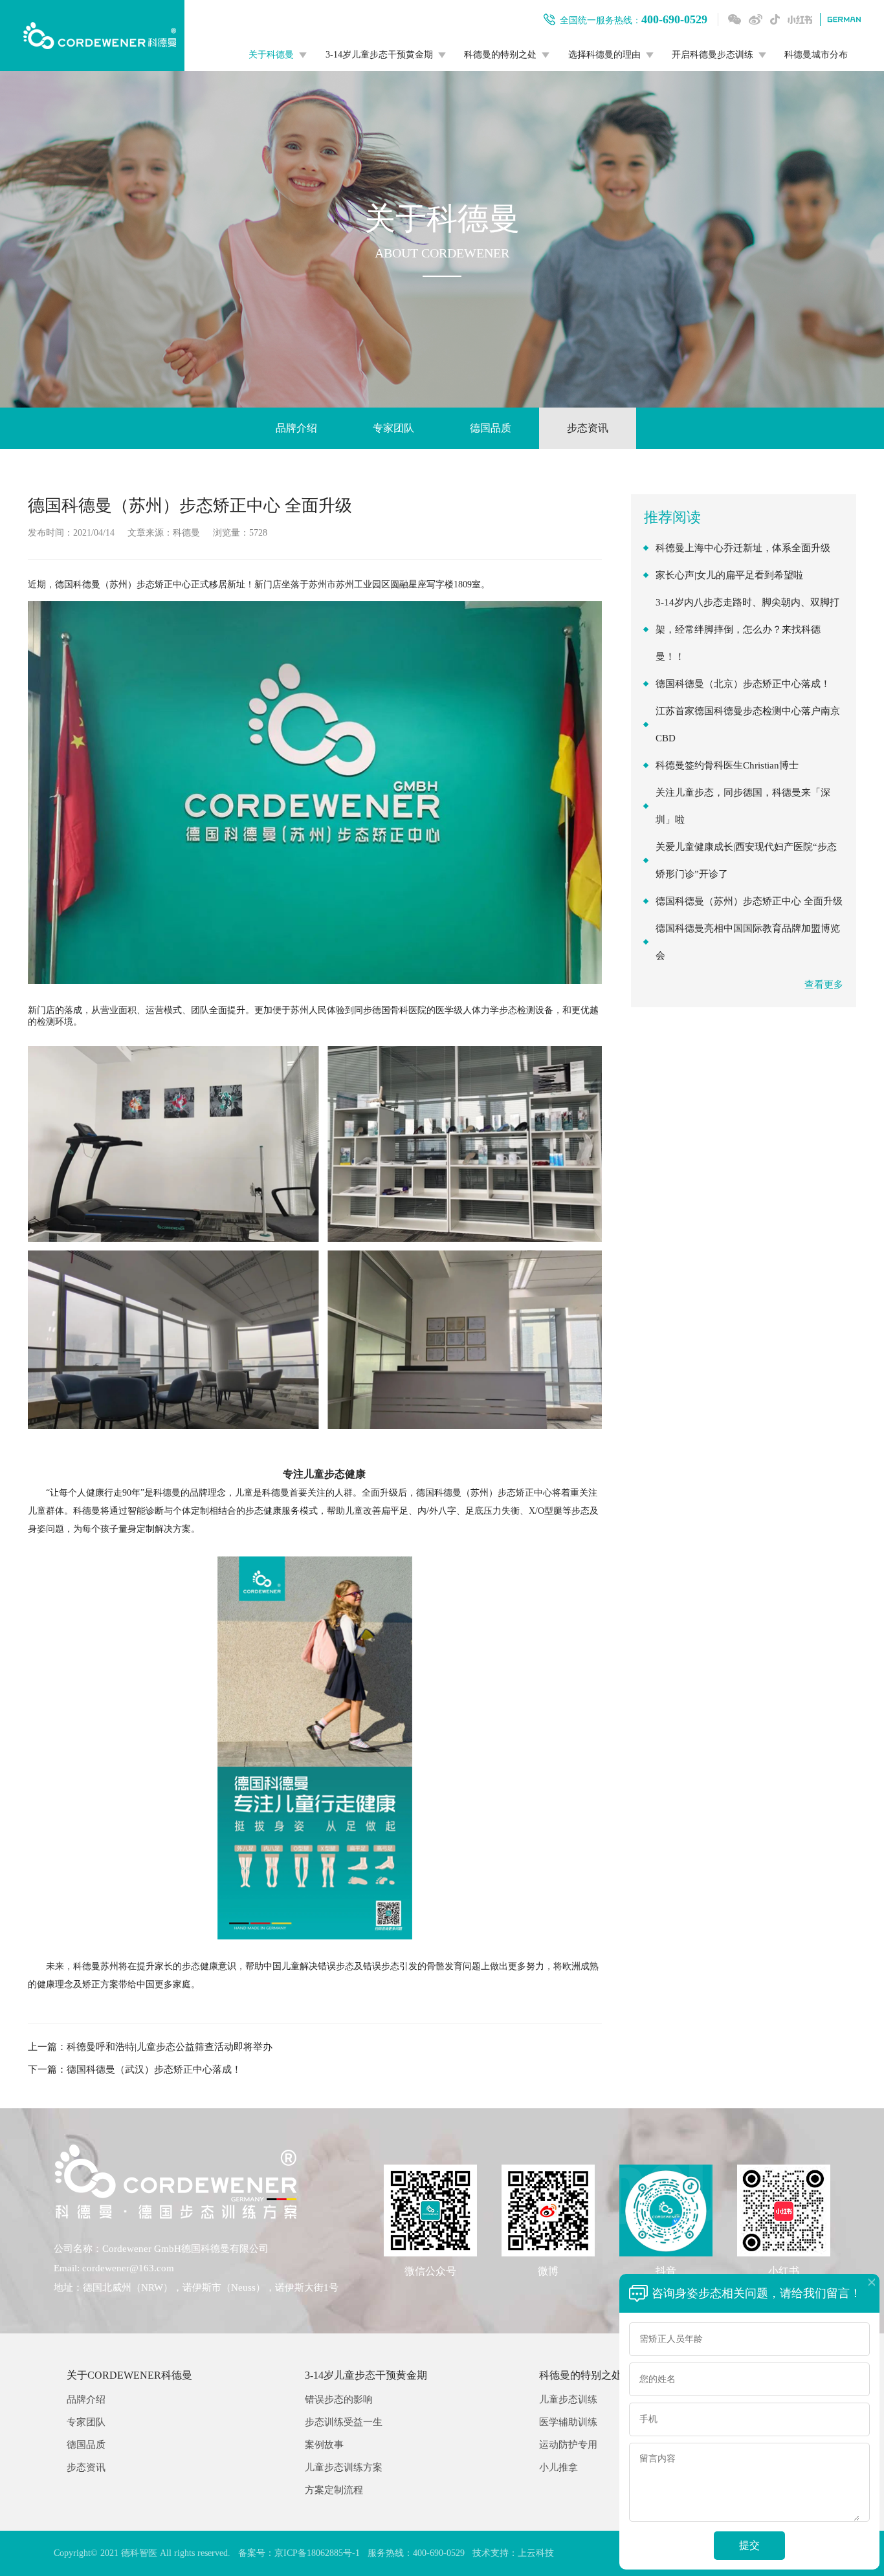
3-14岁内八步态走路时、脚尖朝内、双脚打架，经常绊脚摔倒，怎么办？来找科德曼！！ (747, 629)
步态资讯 (588, 428)
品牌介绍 (296, 428)
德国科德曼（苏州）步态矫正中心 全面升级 (749, 901)
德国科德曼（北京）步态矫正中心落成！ (743, 684)
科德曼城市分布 (816, 55)
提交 (749, 2545)
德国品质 (491, 428)
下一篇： (135, 2069)
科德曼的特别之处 (500, 55)
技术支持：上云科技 (513, 2553)
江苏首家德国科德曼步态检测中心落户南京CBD (748, 725)
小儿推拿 (558, 2468)
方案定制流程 (334, 2490)
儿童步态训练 (568, 2400)
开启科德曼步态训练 (713, 55)
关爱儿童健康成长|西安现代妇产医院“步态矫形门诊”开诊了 (746, 860)
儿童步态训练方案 (344, 2468)
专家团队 (393, 428)
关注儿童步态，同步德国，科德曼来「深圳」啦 (743, 806)
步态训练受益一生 (344, 2422)
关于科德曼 (271, 55)
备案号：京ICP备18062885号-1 (299, 2553)
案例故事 (324, 2445)
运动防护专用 (568, 2445)
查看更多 (824, 985)
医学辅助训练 (568, 2422)
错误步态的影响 (339, 2400)
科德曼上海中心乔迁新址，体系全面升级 (743, 548)
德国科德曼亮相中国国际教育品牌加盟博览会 (748, 942)
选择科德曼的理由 (604, 55)
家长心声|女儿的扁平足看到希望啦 (729, 575)
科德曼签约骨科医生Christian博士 (727, 765)
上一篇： (150, 2047)
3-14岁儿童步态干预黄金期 (379, 55)
